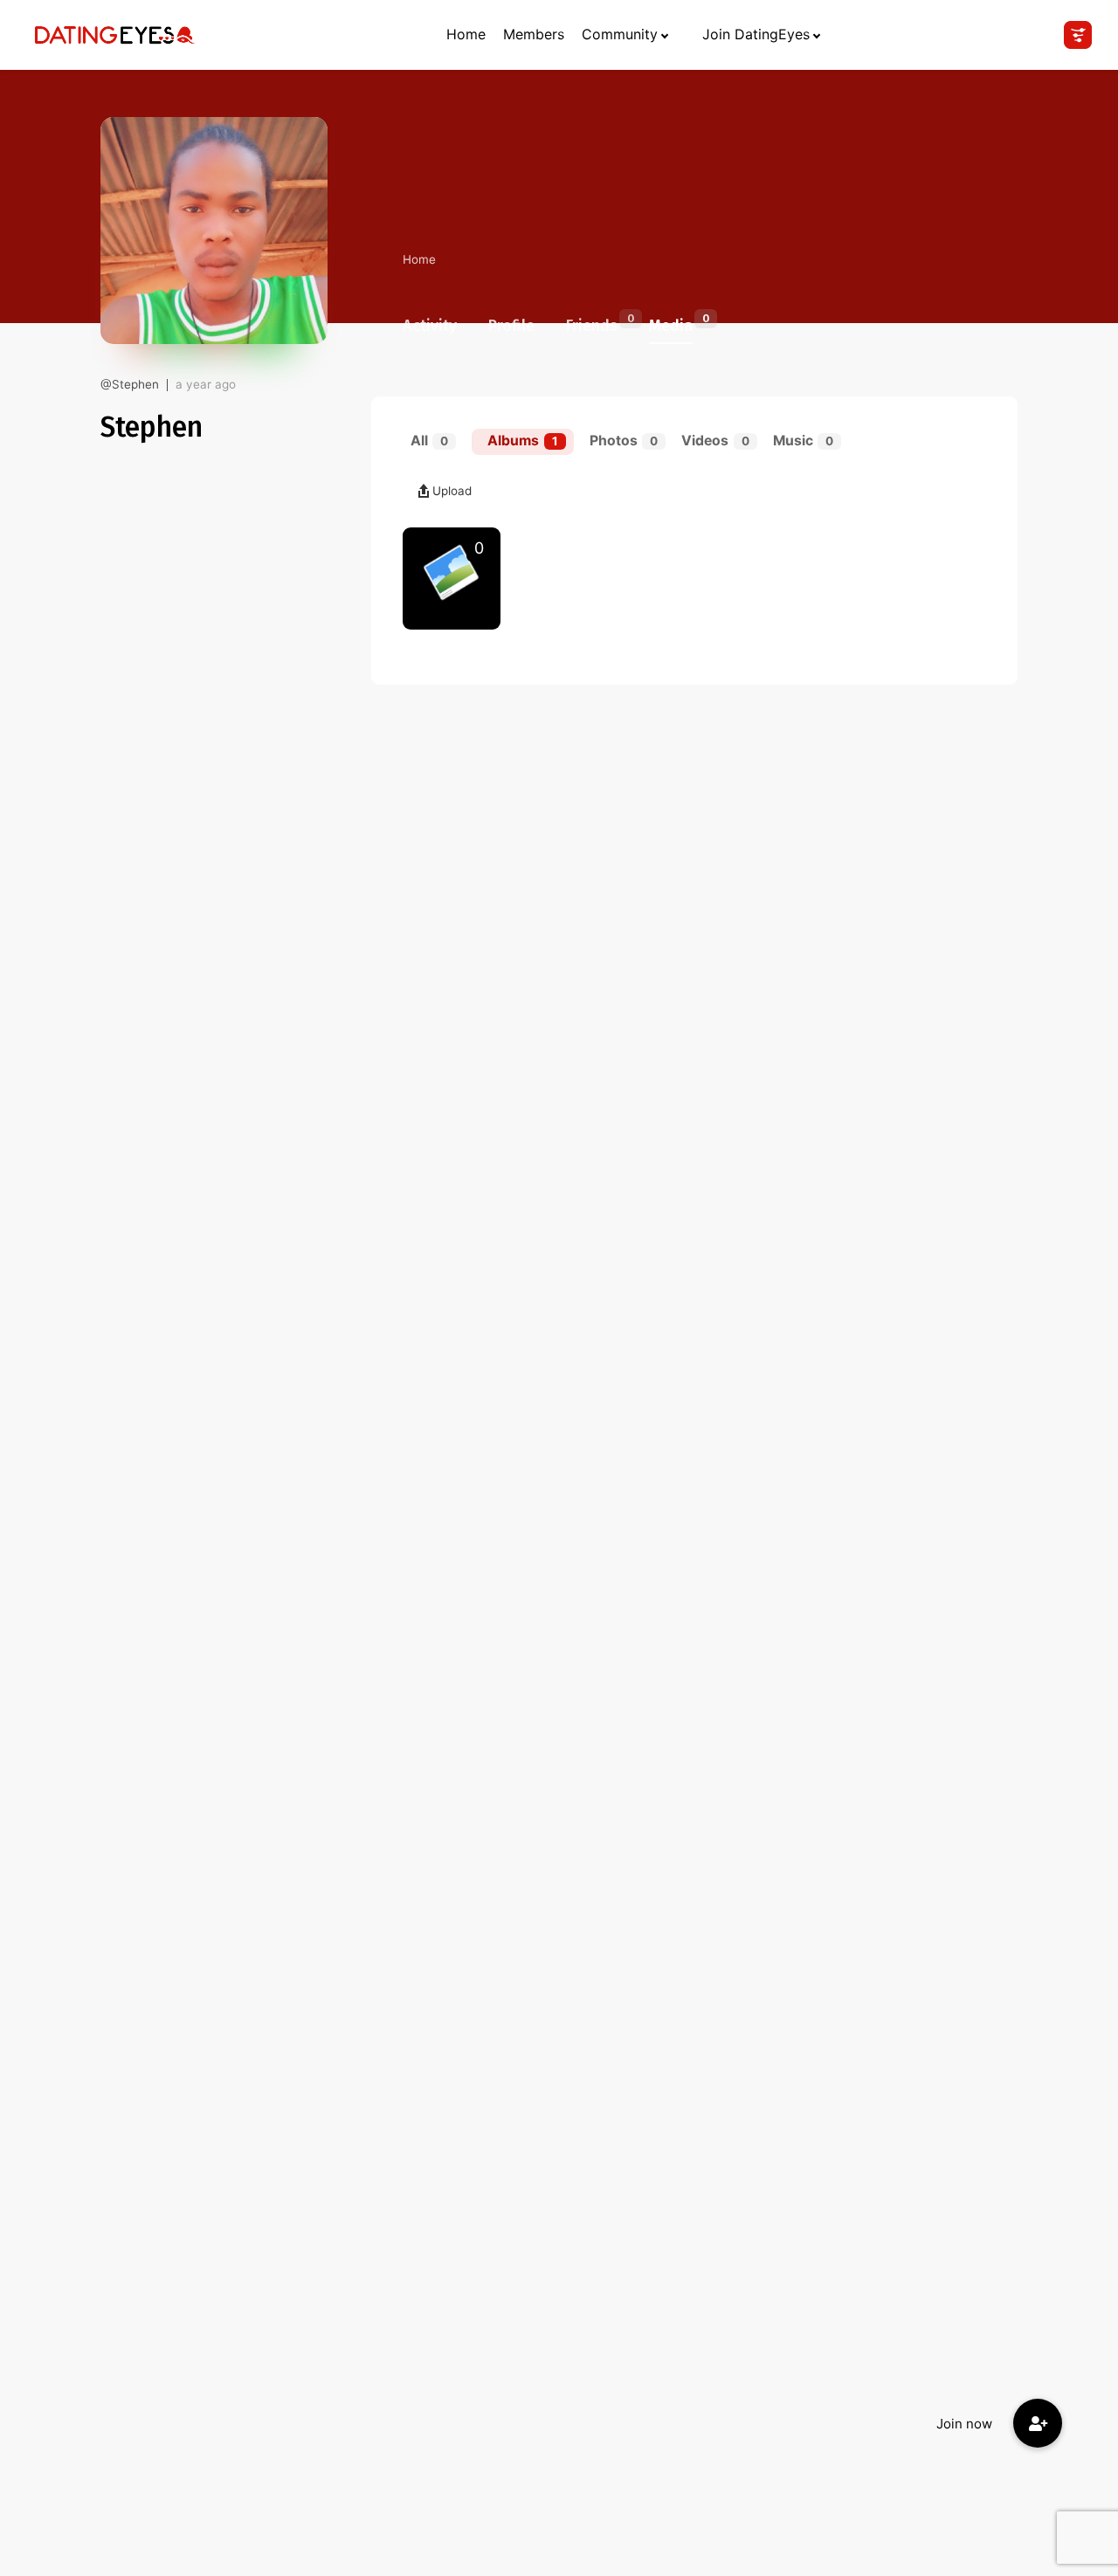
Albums (522, 441)
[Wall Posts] (452, 579)
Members (534, 34)
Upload (452, 491)
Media (671, 323)
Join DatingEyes (756, 34)
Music (803, 441)
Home (466, 34)
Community (620, 34)
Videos (715, 441)
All (429, 441)
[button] (1038, 2423)
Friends (592, 323)
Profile (511, 326)
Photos (624, 441)
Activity (430, 326)
